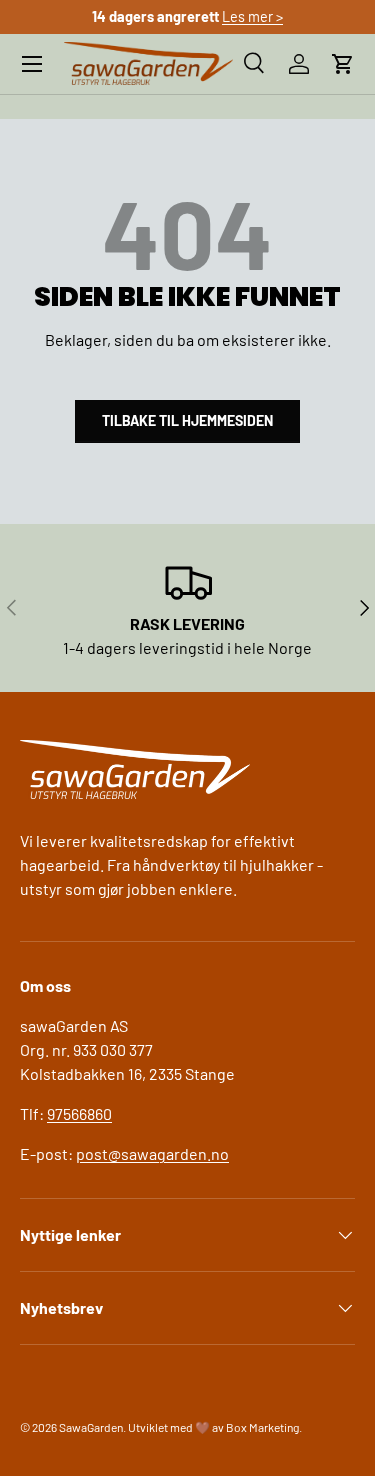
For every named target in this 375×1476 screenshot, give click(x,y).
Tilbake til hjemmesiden (187, 420)
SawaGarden (91, 1427)
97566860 (79, 1113)
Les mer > (252, 16)
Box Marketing (262, 1427)
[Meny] (32, 64)
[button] (343, 64)
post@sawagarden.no (152, 1153)
